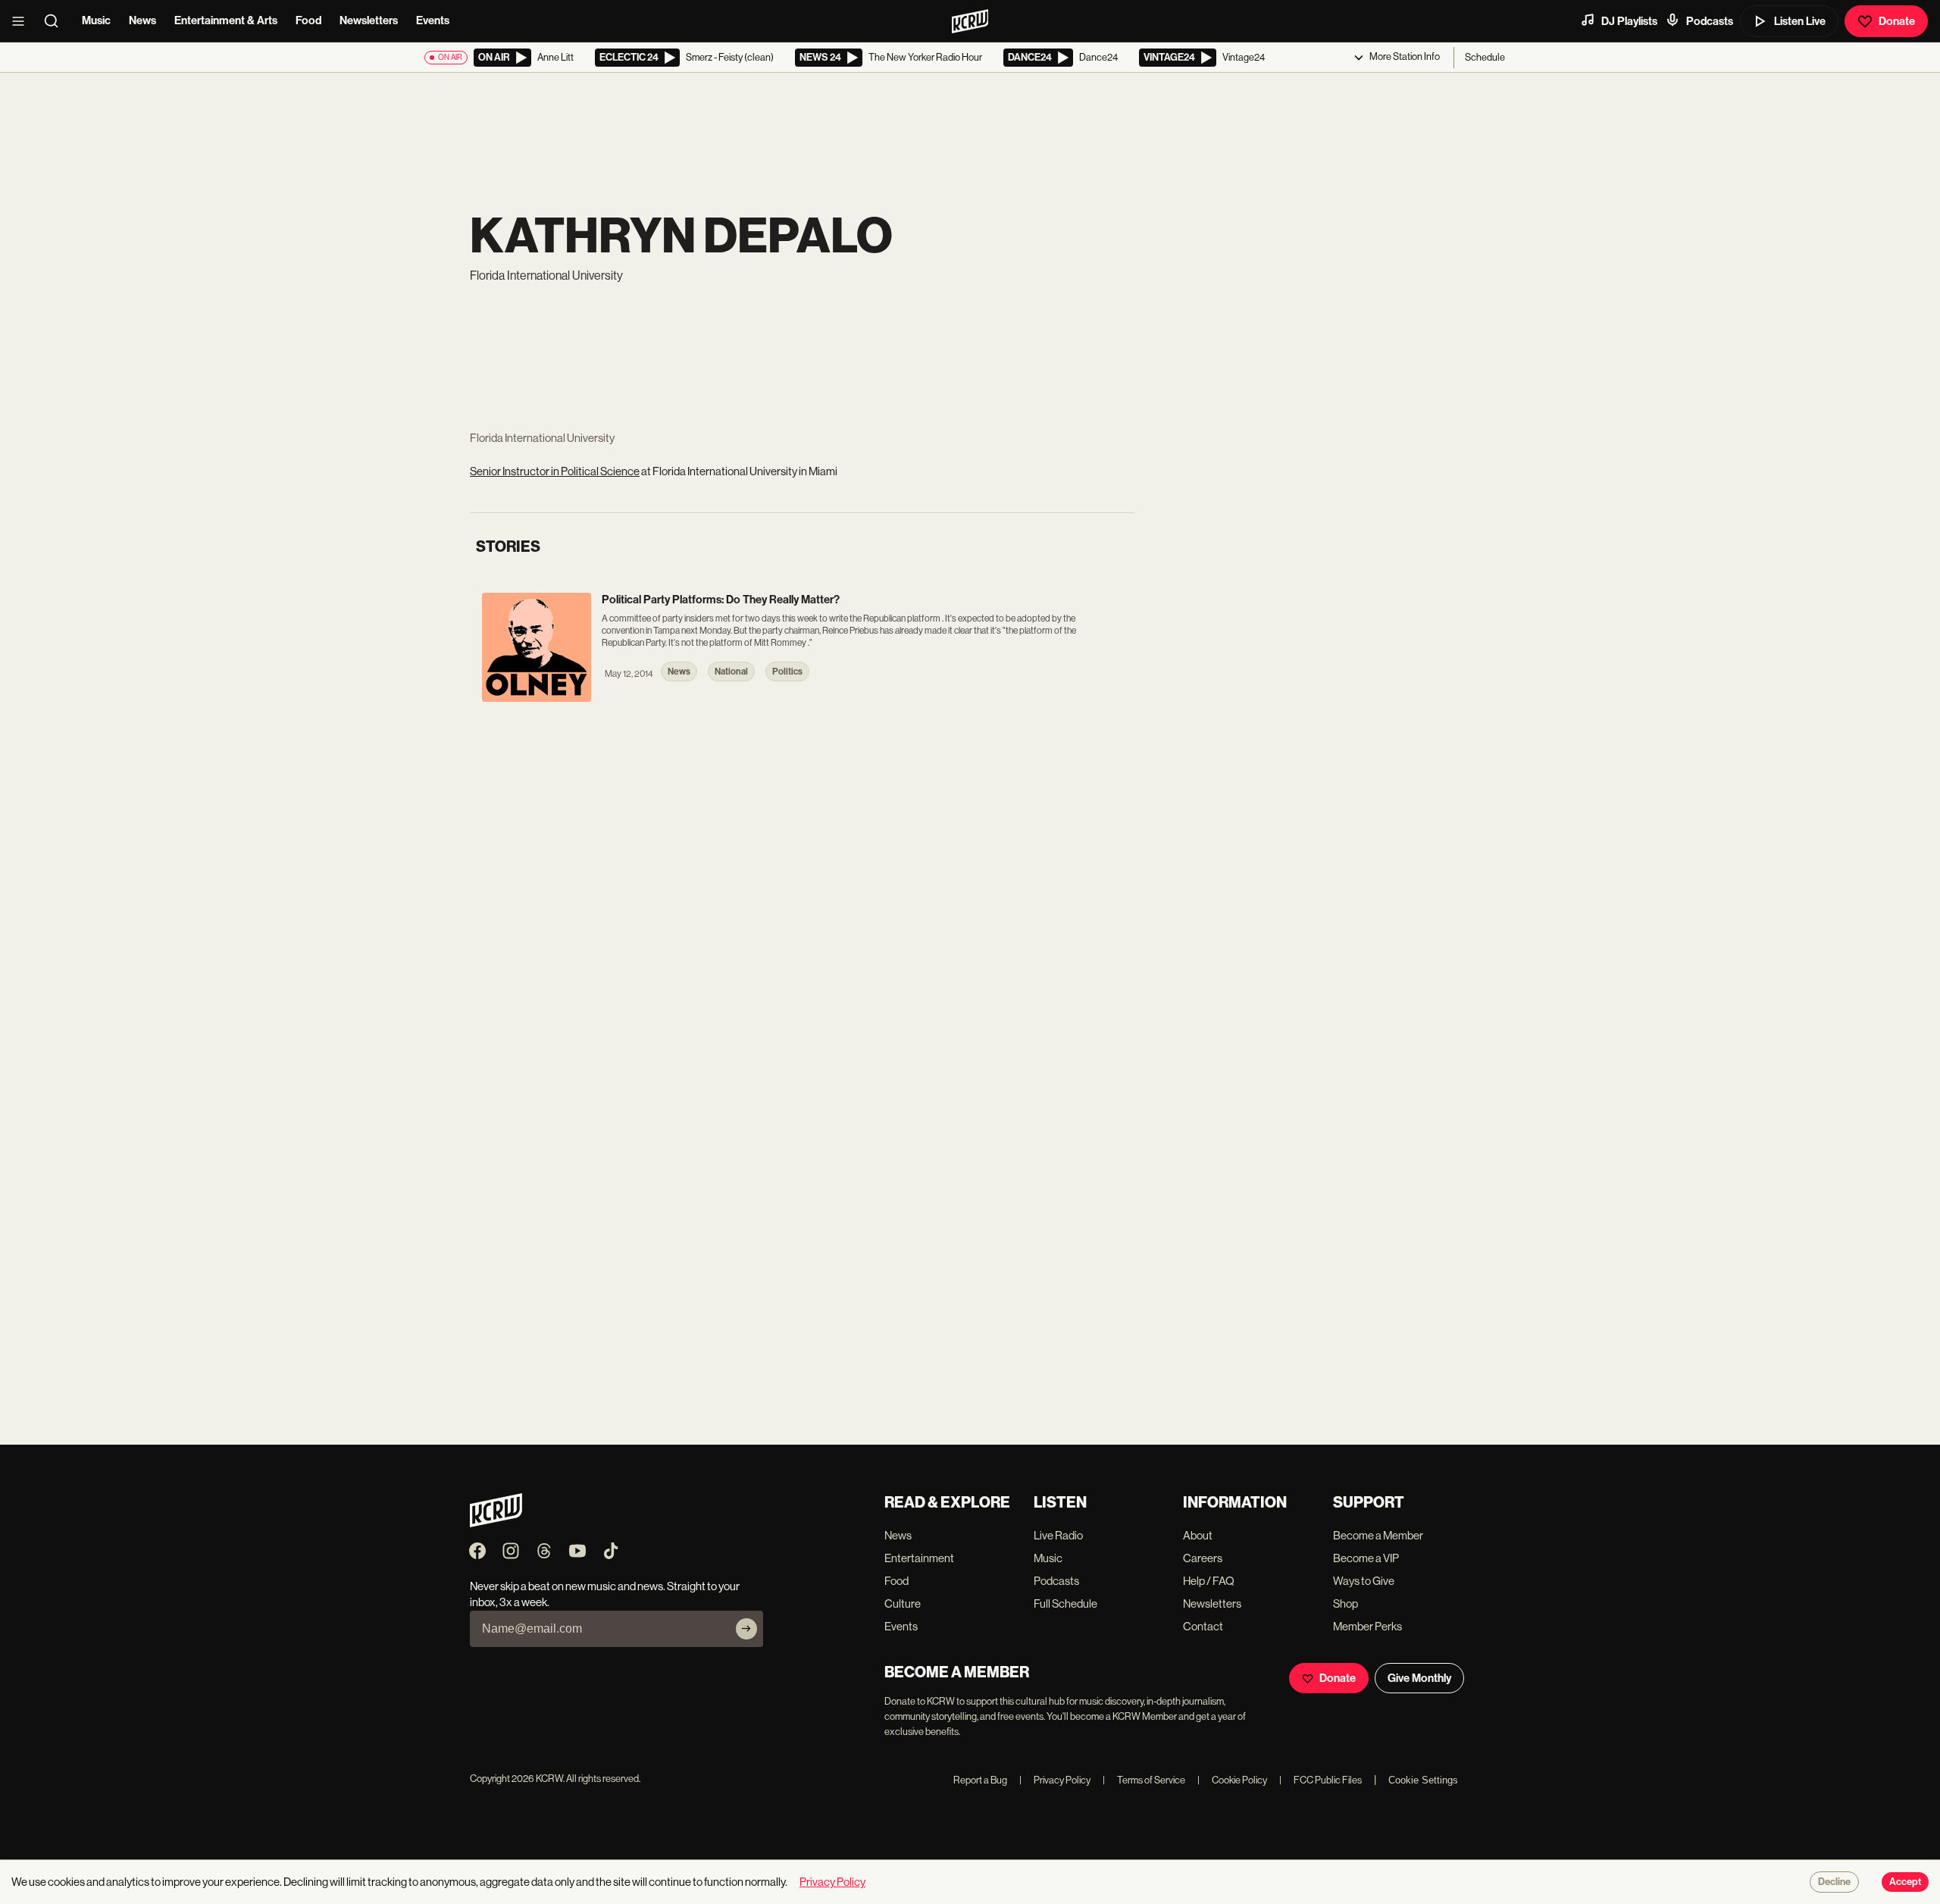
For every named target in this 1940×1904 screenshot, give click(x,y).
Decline (1834, 1882)
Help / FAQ (1209, 1581)
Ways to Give (1364, 1581)
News (142, 20)
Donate (1897, 21)
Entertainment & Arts (226, 20)
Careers (1203, 1558)
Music (96, 20)
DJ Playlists (1629, 21)
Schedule (1485, 57)
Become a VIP (1366, 1558)
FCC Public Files (1320, 1780)
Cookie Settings (1423, 1780)
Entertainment (919, 1558)
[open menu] (23, 21)
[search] (56, 21)
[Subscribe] (746, 1629)
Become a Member (1378, 1535)
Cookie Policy (1232, 1780)
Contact (1203, 1626)
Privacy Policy (1055, 1780)
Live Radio (1058, 1535)
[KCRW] (496, 1523)
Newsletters (369, 20)
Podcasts (1710, 21)
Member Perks (1367, 1626)
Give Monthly (1419, 1678)
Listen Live (1800, 21)
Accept (1905, 1882)
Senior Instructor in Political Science (555, 471)
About (1198, 1535)
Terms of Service (1144, 1780)
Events (433, 20)
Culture (903, 1603)
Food (308, 20)
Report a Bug (980, 1780)
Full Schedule (1065, 1603)
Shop (1345, 1603)
